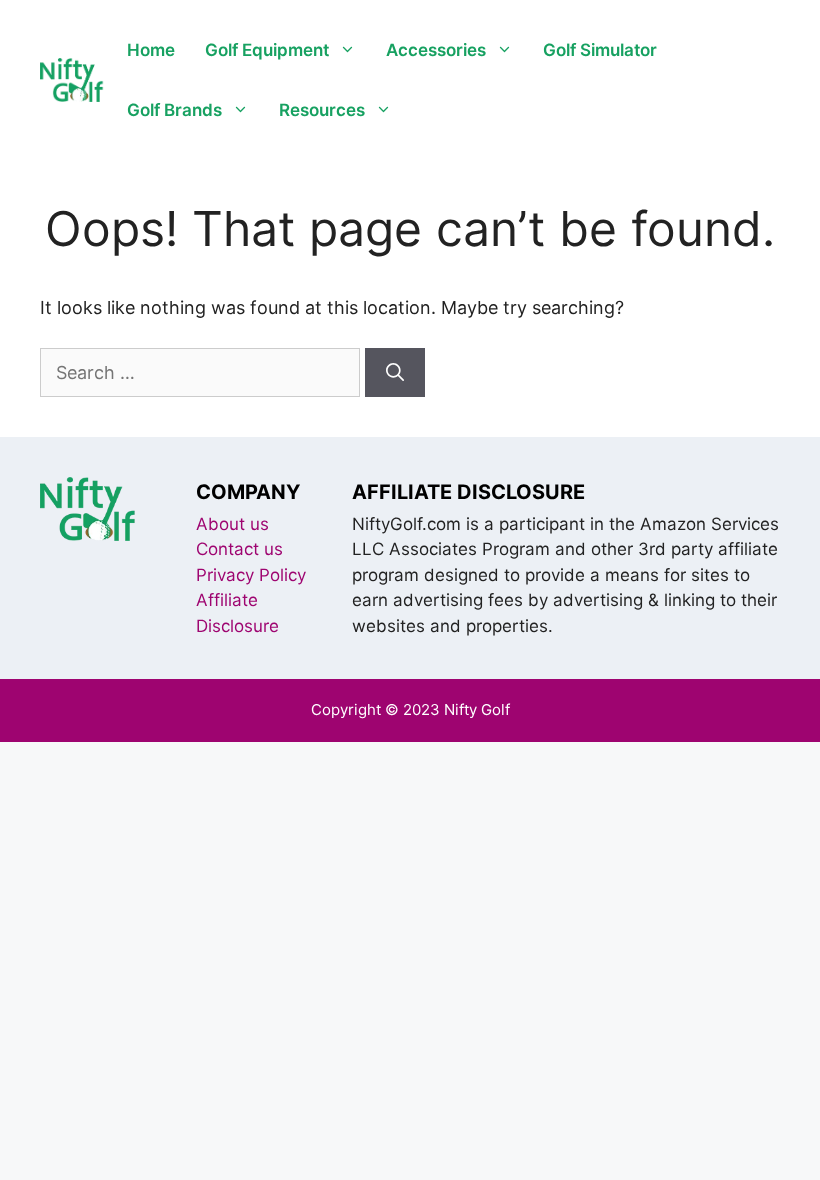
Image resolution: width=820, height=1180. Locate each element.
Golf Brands (174, 110)
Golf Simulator (600, 50)
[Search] (395, 372)
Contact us (239, 549)
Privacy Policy (251, 575)
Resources (322, 110)
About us (232, 524)
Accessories (436, 50)
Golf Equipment (267, 50)
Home (151, 50)
